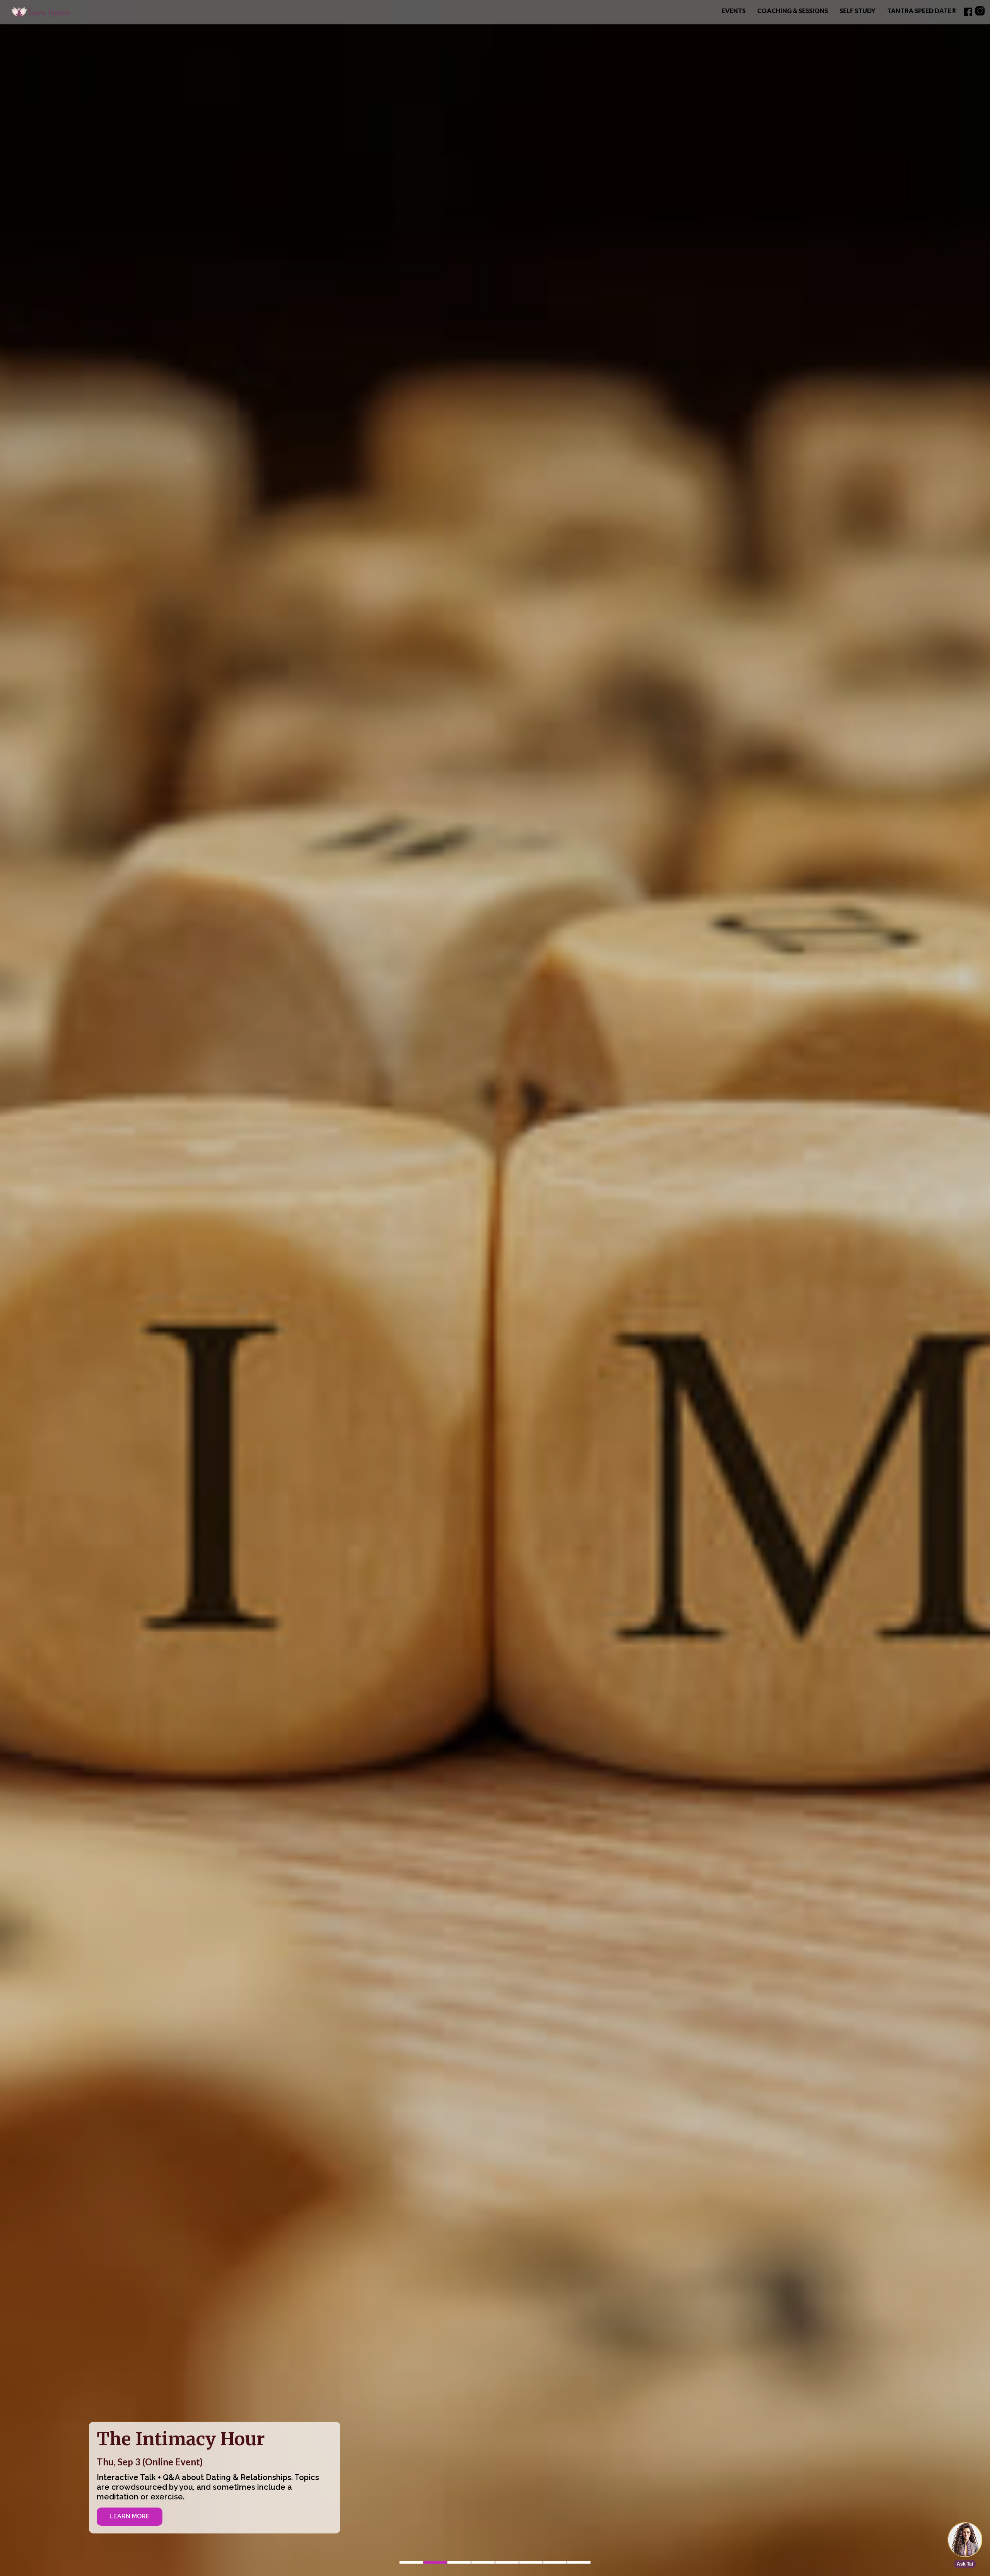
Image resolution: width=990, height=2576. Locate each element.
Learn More (130, 2516)
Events (734, 11)
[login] (968, 12)
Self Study (858, 11)
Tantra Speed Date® (922, 11)
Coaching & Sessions (793, 11)
